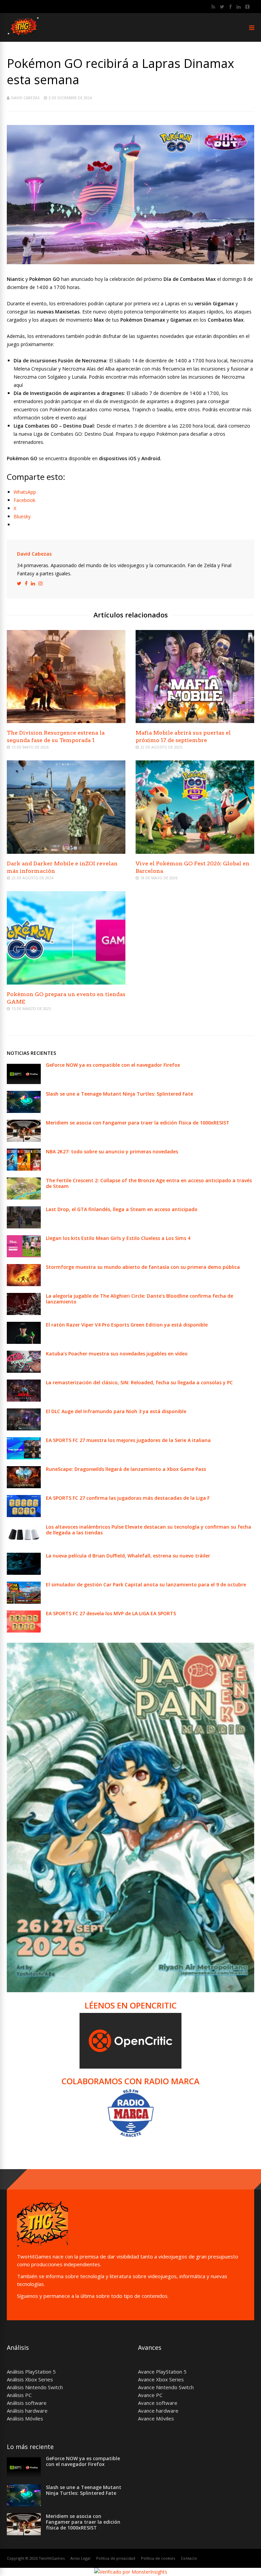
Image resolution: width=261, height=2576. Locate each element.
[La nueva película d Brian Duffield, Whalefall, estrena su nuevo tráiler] (24, 1573)
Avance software (158, 2403)
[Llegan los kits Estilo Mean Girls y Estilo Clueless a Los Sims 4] (24, 1255)
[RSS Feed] (213, 7)
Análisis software (27, 2403)
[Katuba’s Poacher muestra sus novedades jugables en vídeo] (24, 1371)
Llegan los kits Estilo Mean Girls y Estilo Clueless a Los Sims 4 (118, 1238)
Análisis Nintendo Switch (35, 2387)
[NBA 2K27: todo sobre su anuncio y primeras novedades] (24, 1169)
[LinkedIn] (239, 7)
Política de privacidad (116, 2558)
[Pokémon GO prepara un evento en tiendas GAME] (66, 983)
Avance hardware (158, 2411)
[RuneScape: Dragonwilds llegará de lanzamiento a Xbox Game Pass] (24, 1486)
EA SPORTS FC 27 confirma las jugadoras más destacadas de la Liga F (128, 1498)
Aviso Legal (80, 2558)
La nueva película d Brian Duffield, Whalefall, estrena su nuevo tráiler (128, 1556)
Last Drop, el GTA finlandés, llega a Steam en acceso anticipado (122, 1209)
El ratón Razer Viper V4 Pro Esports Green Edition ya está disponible (127, 1325)
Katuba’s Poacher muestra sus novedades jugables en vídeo (117, 1354)
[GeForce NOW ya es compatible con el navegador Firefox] (24, 1082)
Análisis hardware (27, 2411)
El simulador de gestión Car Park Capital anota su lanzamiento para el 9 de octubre (146, 1584)
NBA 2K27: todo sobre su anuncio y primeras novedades (112, 1151)
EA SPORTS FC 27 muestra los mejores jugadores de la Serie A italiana (128, 1440)
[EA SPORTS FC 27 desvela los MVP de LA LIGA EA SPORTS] (24, 1631)
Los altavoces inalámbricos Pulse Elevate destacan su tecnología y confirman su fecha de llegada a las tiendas (149, 1530)
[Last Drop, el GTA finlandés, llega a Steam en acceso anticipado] (24, 1227)
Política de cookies (158, 2558)
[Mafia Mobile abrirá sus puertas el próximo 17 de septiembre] (195, 721)
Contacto (189, 2558)
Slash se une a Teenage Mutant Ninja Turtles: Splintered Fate (119, 1094)
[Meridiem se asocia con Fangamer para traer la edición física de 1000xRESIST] (24, 1140)
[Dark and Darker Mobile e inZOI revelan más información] (66, 852)
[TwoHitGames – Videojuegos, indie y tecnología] (24, 38)
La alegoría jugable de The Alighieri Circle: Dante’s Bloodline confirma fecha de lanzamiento (140, 1299)
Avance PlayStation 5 (162, 2372)
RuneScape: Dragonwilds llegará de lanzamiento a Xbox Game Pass (126, 1469)
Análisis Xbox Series (30, 2379)
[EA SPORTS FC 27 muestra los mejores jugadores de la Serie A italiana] (24, 1457)
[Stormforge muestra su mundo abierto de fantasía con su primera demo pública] (24, 1284)
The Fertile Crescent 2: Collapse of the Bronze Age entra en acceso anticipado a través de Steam (149, 1183)
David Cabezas (25, 98)
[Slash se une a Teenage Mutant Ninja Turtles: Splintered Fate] (24, 1111)
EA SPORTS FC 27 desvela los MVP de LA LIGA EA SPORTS (111, 1613)
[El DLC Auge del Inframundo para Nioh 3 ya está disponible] (24, 1429)
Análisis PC (19, 2395)
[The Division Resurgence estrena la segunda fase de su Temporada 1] (66, 721)
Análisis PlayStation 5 (31, 2372)
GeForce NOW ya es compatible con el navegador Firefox (113, 1065)
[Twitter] (222, 7)
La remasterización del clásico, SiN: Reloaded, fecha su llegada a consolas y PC (139, 1382)
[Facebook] (230, 7)
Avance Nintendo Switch (166, 2387)
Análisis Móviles (25, 2418)
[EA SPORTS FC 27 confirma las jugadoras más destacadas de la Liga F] (24, 1515)
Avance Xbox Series (161, 2379)
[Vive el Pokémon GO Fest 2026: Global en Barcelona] (195, 852)
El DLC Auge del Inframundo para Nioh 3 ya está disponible (116, 1411)
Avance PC (150, 2395)
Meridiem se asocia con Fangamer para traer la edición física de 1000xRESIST (138, 1123)
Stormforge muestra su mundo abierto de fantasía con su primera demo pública (143, 1267)
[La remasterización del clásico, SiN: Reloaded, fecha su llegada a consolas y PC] (24, 1400)
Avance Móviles (156, 2418)
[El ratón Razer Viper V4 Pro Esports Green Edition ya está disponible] (24, 1342)
